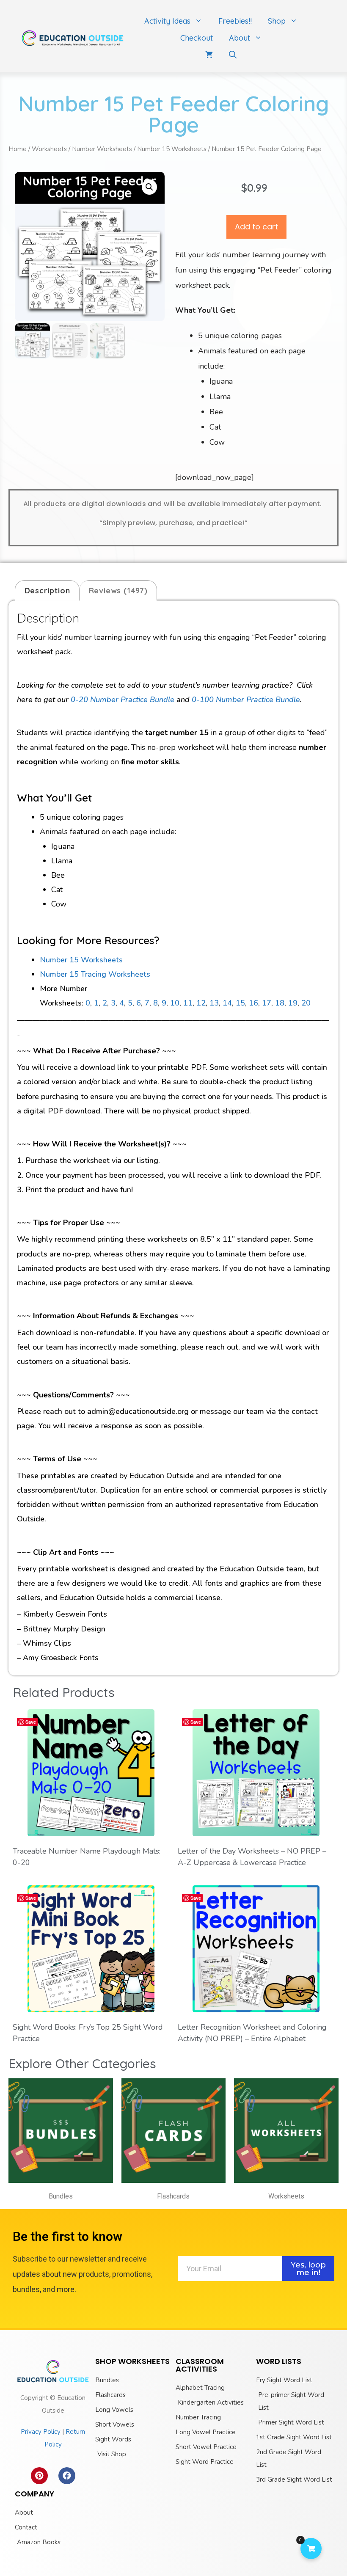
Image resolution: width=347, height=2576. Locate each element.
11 (188, 1003)
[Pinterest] (39, 2476)
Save (31, 1722)
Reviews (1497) (118, 591)
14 (227, 1003)
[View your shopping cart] (209, 55)
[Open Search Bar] (233, 55)
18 (280, 1003)
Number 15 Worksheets (172, 149)
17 (267, 1003)
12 (201, 1003)
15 (240, 1003)
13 (214, 1003)
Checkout (197, 38)
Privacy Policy (41, 2432)
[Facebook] (67, 2476)
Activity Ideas (167, 21)
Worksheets (49, 149)
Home (18, 149)
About (240, 38)
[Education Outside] (73, 37)
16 (253, 1003)
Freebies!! (235, 21)
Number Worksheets (102, 149)
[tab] (47, 590)
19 (293, 1003)
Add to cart (256, 227)
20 (306, 1003)
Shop (277, 21)
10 (175, 1003)
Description (47, 591)
